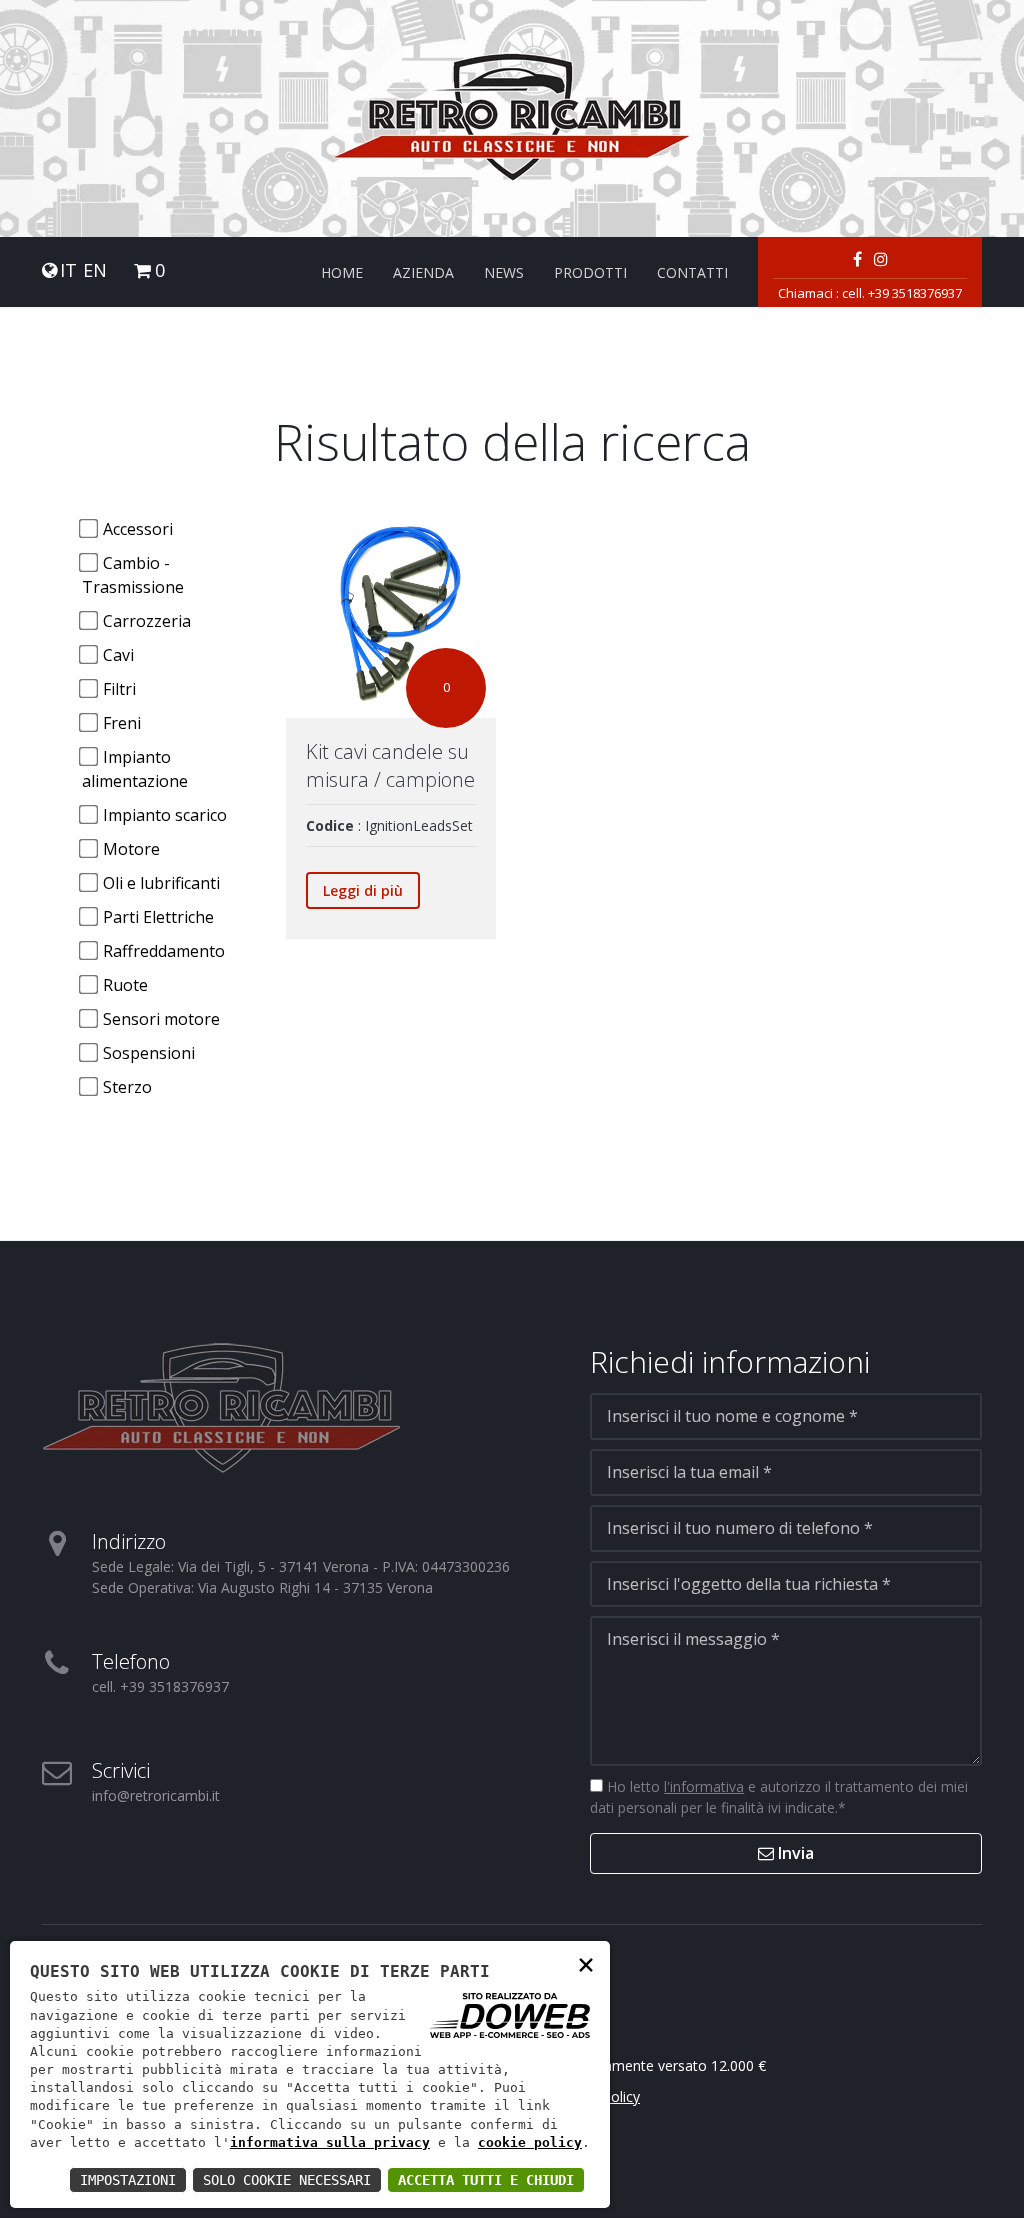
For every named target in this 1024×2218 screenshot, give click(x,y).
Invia (794, 1853)
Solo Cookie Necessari (287, 2180)
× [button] (586, 1963)
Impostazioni (128, 2180)
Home (342, 272)
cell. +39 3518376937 (902, 293)
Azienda (423, 272)
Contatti (692, 272)
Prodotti (590, 272)
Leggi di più (363, 890)
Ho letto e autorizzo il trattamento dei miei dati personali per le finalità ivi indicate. (779, 1797)
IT (68, 270)
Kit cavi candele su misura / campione (390, 765)
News (504, 272)
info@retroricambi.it (156, 1795)
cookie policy (530, 2142)
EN (95, 270)
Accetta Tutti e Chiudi (486, 2180)
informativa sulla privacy (330, 2142)
